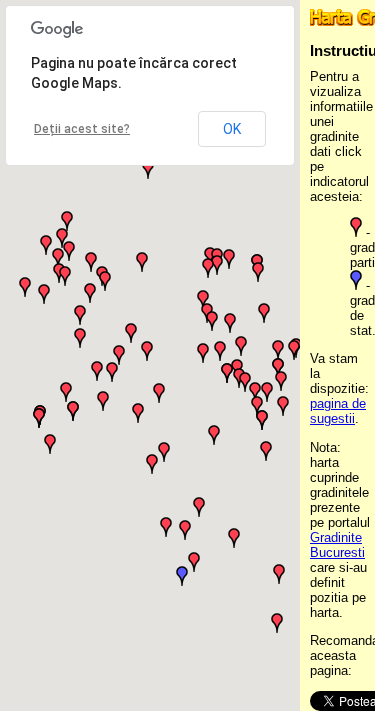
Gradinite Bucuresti (337, 545)
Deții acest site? (82, 129)
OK (232, 129)
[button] (182, 576)
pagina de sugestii (338, 411)
